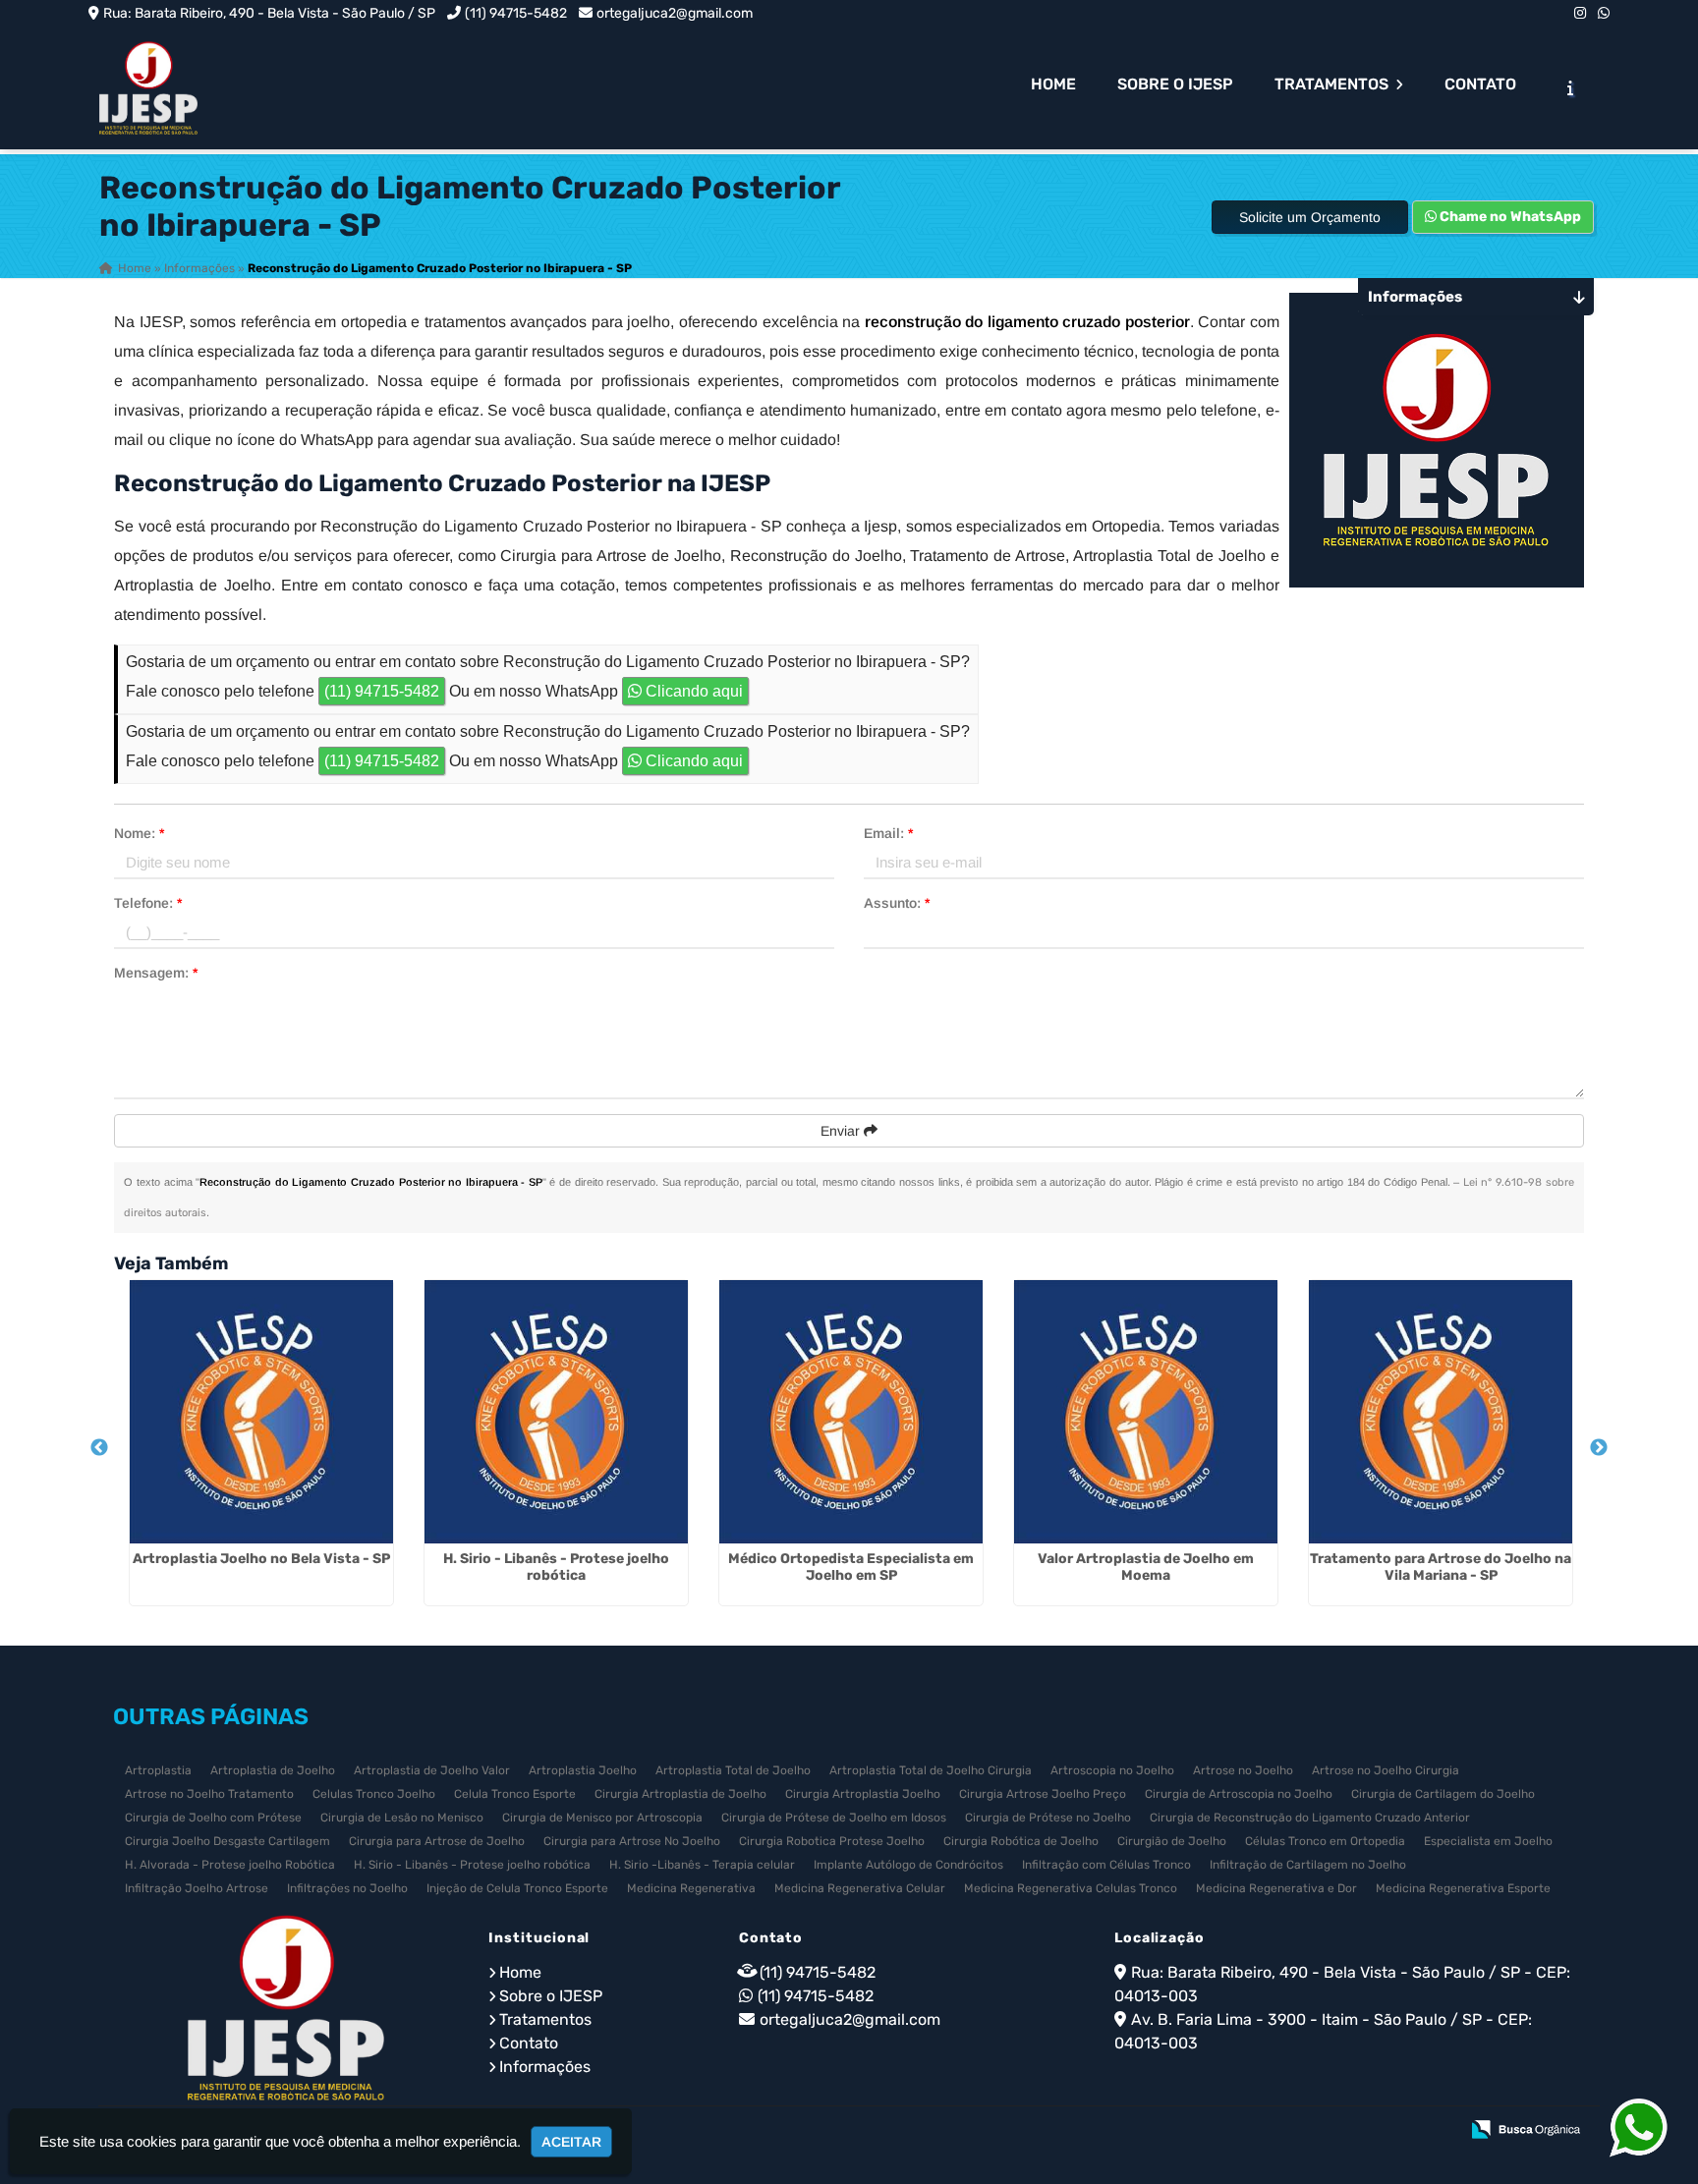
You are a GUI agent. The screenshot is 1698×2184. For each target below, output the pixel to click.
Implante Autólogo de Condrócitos (908, 1865)
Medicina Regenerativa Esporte (1463, 1888)
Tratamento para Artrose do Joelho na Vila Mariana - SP (1441, 1567)
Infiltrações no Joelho (347, 1888)
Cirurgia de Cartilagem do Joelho (1443, 1794)
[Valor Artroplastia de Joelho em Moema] (1146, 1412)
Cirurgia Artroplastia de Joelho (680, 1794)
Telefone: (148, 903)
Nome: (139, 833)
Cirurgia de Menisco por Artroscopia (602, 1818)
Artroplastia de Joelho (273, 1770)
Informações (545, 2067)
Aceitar (571, 2142)
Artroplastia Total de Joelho (733, 1770)
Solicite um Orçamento (1310, 217)
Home (1053, 84)
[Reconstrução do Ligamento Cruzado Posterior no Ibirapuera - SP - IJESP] (148, 88)
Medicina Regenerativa (691, 1888)
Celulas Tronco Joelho (374, 1794)
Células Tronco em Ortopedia (1325, 1841)
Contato (1480, 84)
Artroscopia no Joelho (1112, 1770)
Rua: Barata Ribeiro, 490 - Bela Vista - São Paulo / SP (269, 13)
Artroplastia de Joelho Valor (432, 1770)
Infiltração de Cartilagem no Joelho (1308, 1865)
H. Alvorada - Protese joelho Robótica (230, 1865)
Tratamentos (1333, 84)
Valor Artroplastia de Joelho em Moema (1146, 1567)
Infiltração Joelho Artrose (197, 1888)
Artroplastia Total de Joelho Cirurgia (931, 1770)
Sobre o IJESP (1175, 84)
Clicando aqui (692, 691)
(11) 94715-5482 (516, 13)
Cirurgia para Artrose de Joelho (437, 1841)
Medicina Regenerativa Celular (860, 1888)
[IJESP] (286, 2008)
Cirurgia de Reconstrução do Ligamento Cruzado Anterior (1310, 1818)
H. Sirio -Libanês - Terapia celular (702, 1865)
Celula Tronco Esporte (515, 1794)
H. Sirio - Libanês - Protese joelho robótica (556, 1567)
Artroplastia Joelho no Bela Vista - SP (261, 1559)
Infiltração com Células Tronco (1106, 1865)
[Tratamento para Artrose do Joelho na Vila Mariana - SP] (1441, 1412)
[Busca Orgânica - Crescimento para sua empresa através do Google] (1526, 2128)
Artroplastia (158, 1770)
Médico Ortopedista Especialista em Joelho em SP (851, 1567)
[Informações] (1570, 87)
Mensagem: (156, 973)
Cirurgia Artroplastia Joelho (863, 1794)
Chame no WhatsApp (1509, 217)
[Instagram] (1580, 13)
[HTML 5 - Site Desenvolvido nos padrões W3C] (1300, 2131)
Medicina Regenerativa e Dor (1276, 1888)
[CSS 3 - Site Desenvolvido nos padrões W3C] (1367, 2131)
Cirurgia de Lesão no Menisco (402, 1818)
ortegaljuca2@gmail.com (675, 13)
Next (1599, 1448)
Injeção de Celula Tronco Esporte (517, 1888)
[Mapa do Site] (1248, 2131)
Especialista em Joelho (1488, 1841)
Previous (99, 1448)
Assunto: (897, 903)
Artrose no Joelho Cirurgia (1386, 1770)
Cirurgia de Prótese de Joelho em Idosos (834, 1818)
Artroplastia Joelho (583, 1770)
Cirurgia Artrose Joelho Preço (1043, 1794)
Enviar (842, 1131)
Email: (888, 833)
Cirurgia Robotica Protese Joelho (832, 1841)
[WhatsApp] (1604, 13)
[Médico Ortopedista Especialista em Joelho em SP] (851, 1412)
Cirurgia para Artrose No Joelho (632, 1841)
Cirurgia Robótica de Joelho (1021, 1841)
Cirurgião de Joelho (1172, 1841)
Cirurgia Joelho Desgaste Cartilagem (227, 1841)
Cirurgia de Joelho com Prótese (213, 1818)
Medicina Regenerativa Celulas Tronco (1071, 1888)
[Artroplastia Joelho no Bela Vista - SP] (261, 1412)
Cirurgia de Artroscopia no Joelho (1239, 1794)
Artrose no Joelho (1243, 1770)
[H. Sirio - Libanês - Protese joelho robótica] (556, 1412)
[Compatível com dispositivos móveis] (1435, 2131)
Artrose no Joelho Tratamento (209, 1794)
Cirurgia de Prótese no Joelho (1048, 1818)
